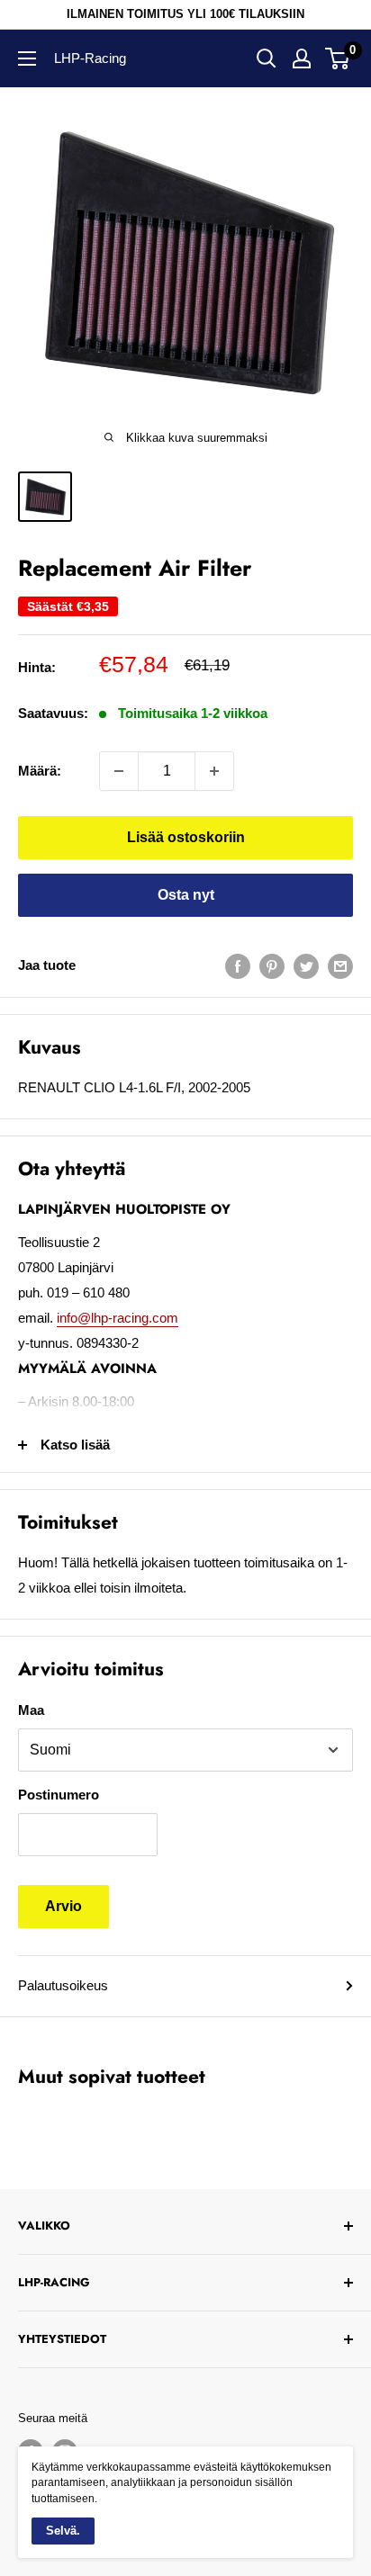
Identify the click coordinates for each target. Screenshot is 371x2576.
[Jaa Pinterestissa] (272, 966)
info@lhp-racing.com (118, 1318)
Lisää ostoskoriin (186, 837)
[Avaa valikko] (27, 58)
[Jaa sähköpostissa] (340, 966)
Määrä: (40, 771)
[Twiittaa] (306, 966)
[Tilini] (302, 58)
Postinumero (59, 1795)
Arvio (63, 1906)
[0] (338, 58)
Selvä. (63, 2531)
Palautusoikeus (63, 1985)
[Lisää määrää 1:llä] (214, 771)
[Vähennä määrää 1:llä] (119, 771)
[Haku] (267, 58)
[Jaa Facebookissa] (238, 966)
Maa (31, 1710)
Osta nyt (186, 895)
